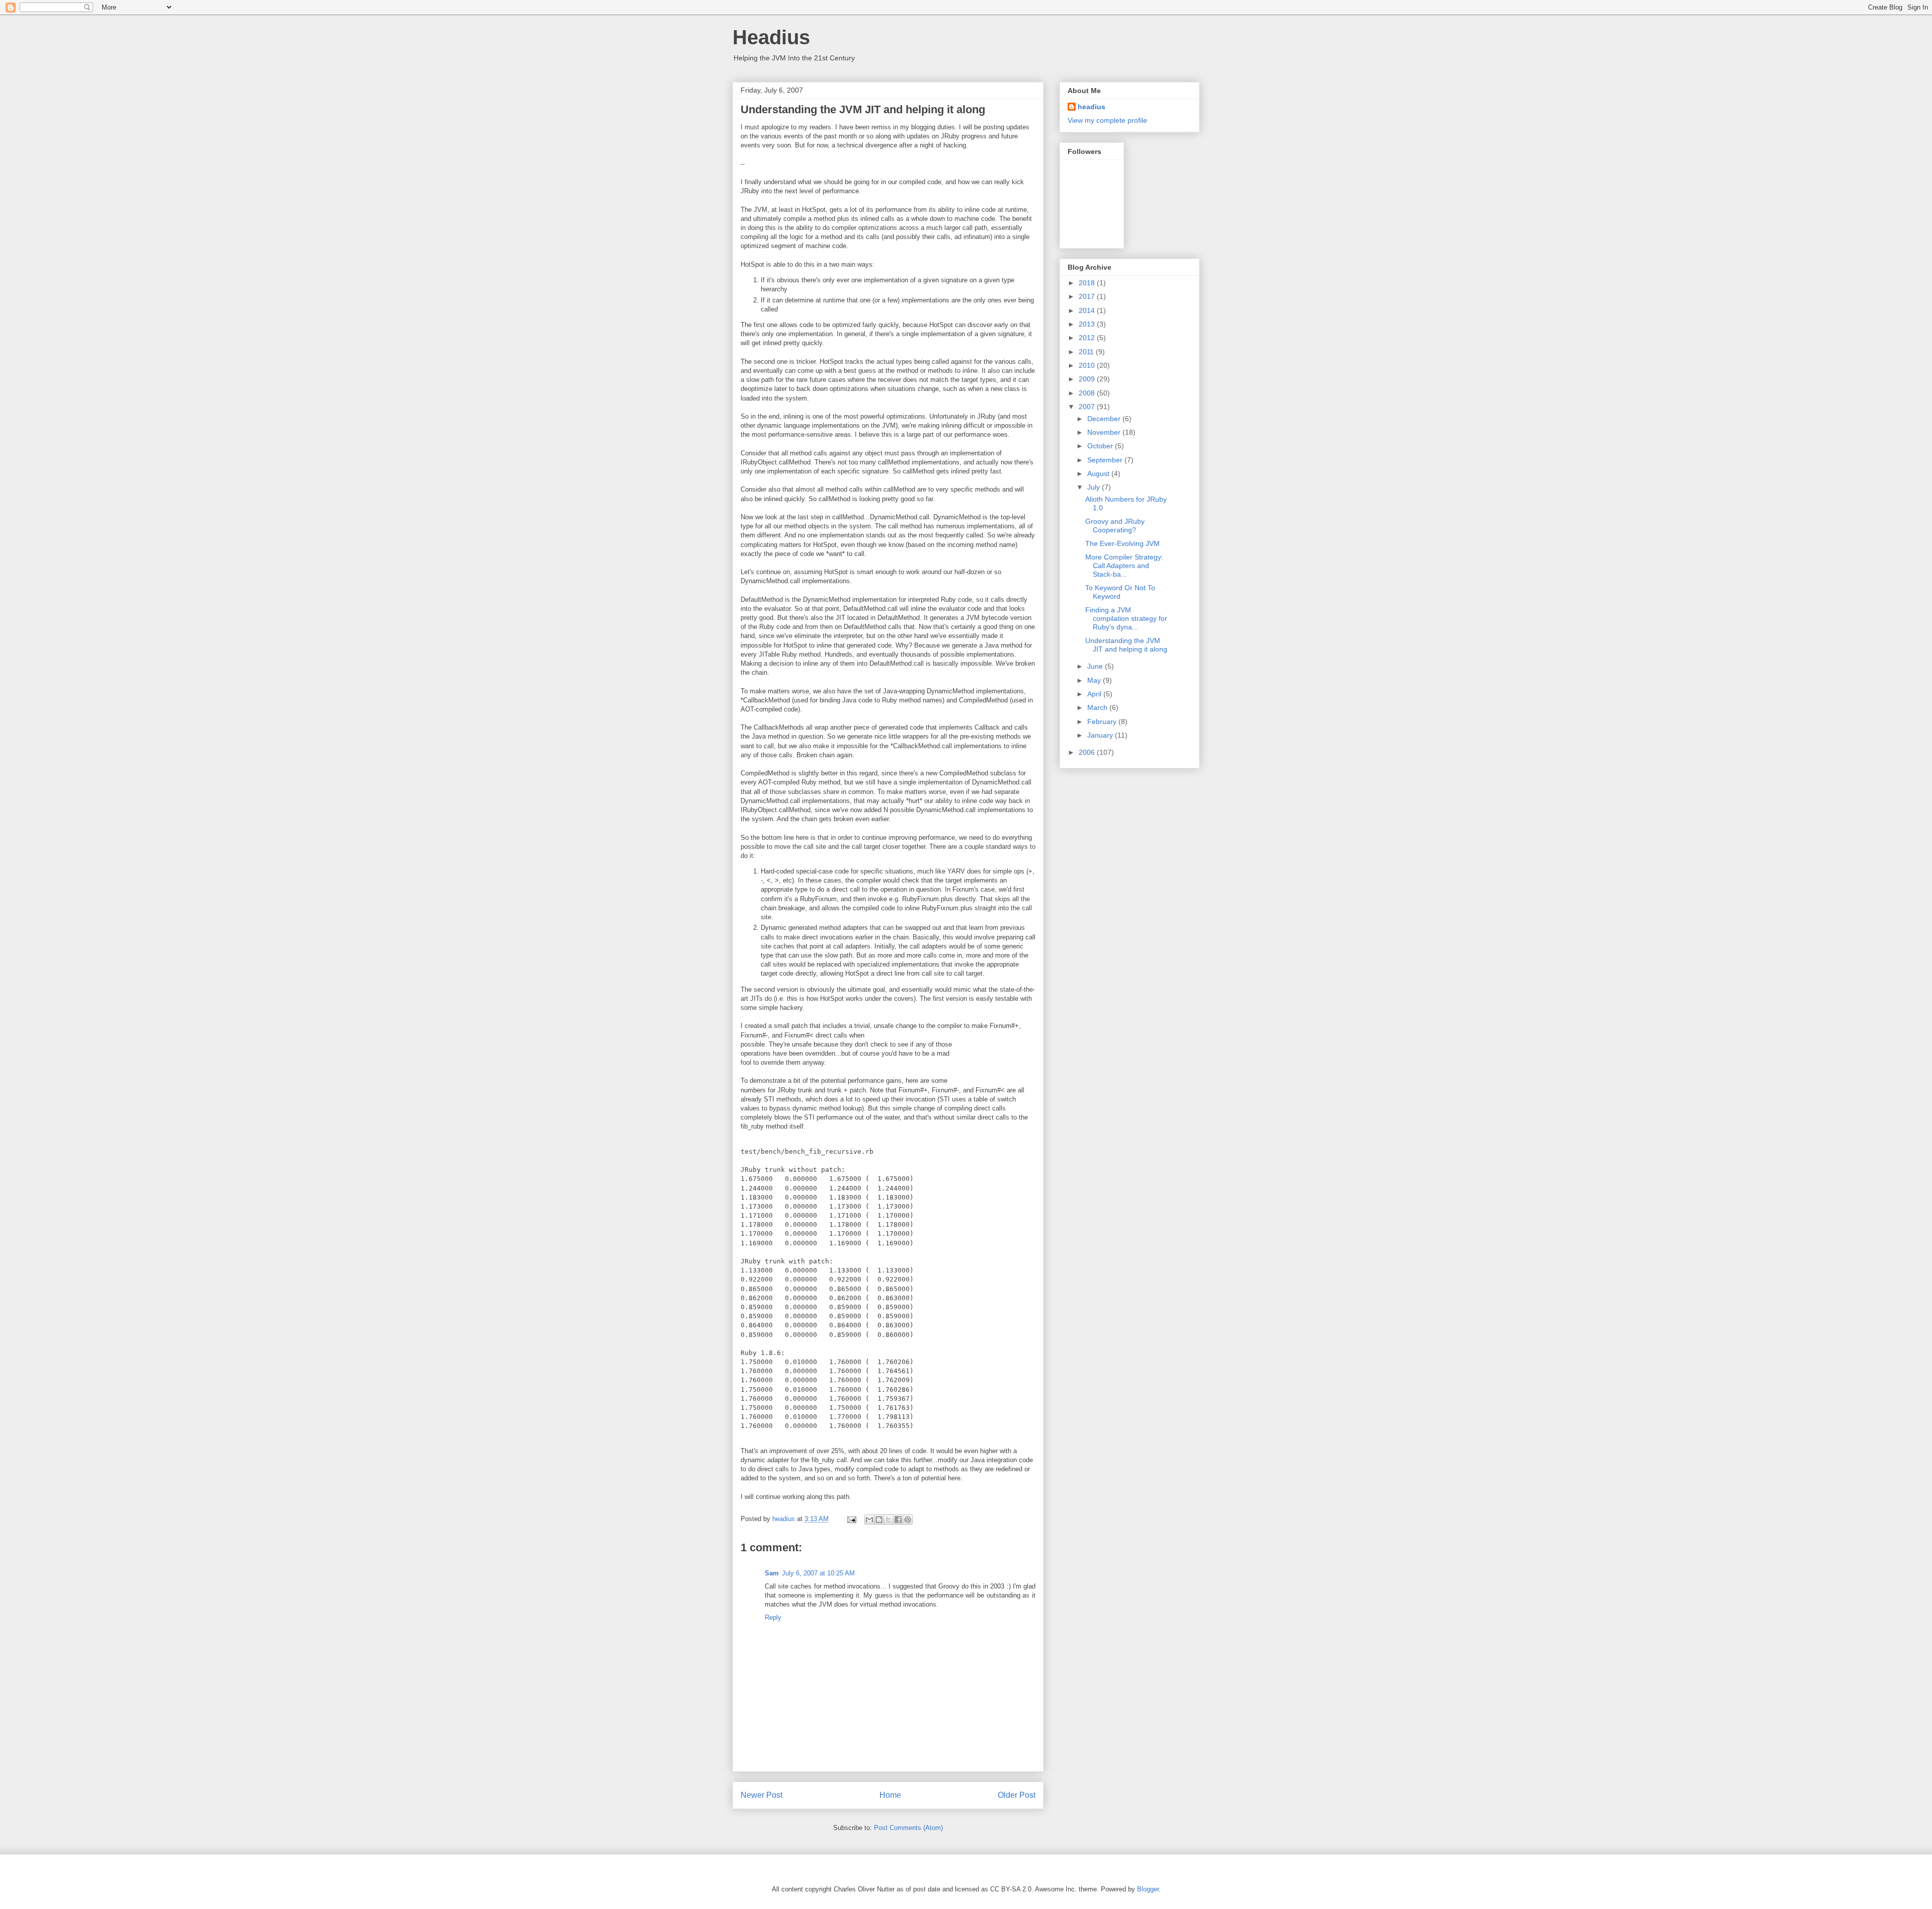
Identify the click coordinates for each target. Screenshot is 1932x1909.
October (1101, 446)
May (1095, 680)
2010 (1088, 365)
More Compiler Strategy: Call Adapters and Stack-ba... (1124, 566)
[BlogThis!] (879, 1520)
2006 (1088, 752)
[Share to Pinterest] (908, 1520)
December (1105, 419)
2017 (1088, 296)
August (1099, 473)
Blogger (1148, 1889)
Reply (773, 1617)
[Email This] (869, 1520)
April (1095, 694)
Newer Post (761, 1795)
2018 (1088, 283)
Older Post (1017, 1795)
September (1106, 460)
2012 (1088, 338)
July (1095, 487)
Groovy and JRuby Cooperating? (1115, 526)
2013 (1088, 324)
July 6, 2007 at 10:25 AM (818, 1573)
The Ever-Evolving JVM (1122, 543)
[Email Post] (851, 1519)
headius (1092, 107)
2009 (1088, 379)
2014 (1088, 310)
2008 (1088, 393)
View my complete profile (1107, 120)
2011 (1087, 352)
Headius (771, 37)
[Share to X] (889, 1520)
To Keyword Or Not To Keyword (1120, 592)
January (1101, 735)
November (1105, 432)
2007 (1088, 407)
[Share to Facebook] (898, 1520)
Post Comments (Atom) (908, 1828)
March (1098, 707)
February (1103, 722)
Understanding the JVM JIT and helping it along (1126, 645)
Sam (772, 1573)
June (1096, 666)
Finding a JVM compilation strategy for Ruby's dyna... (1126, 618)
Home (890, 1795)
